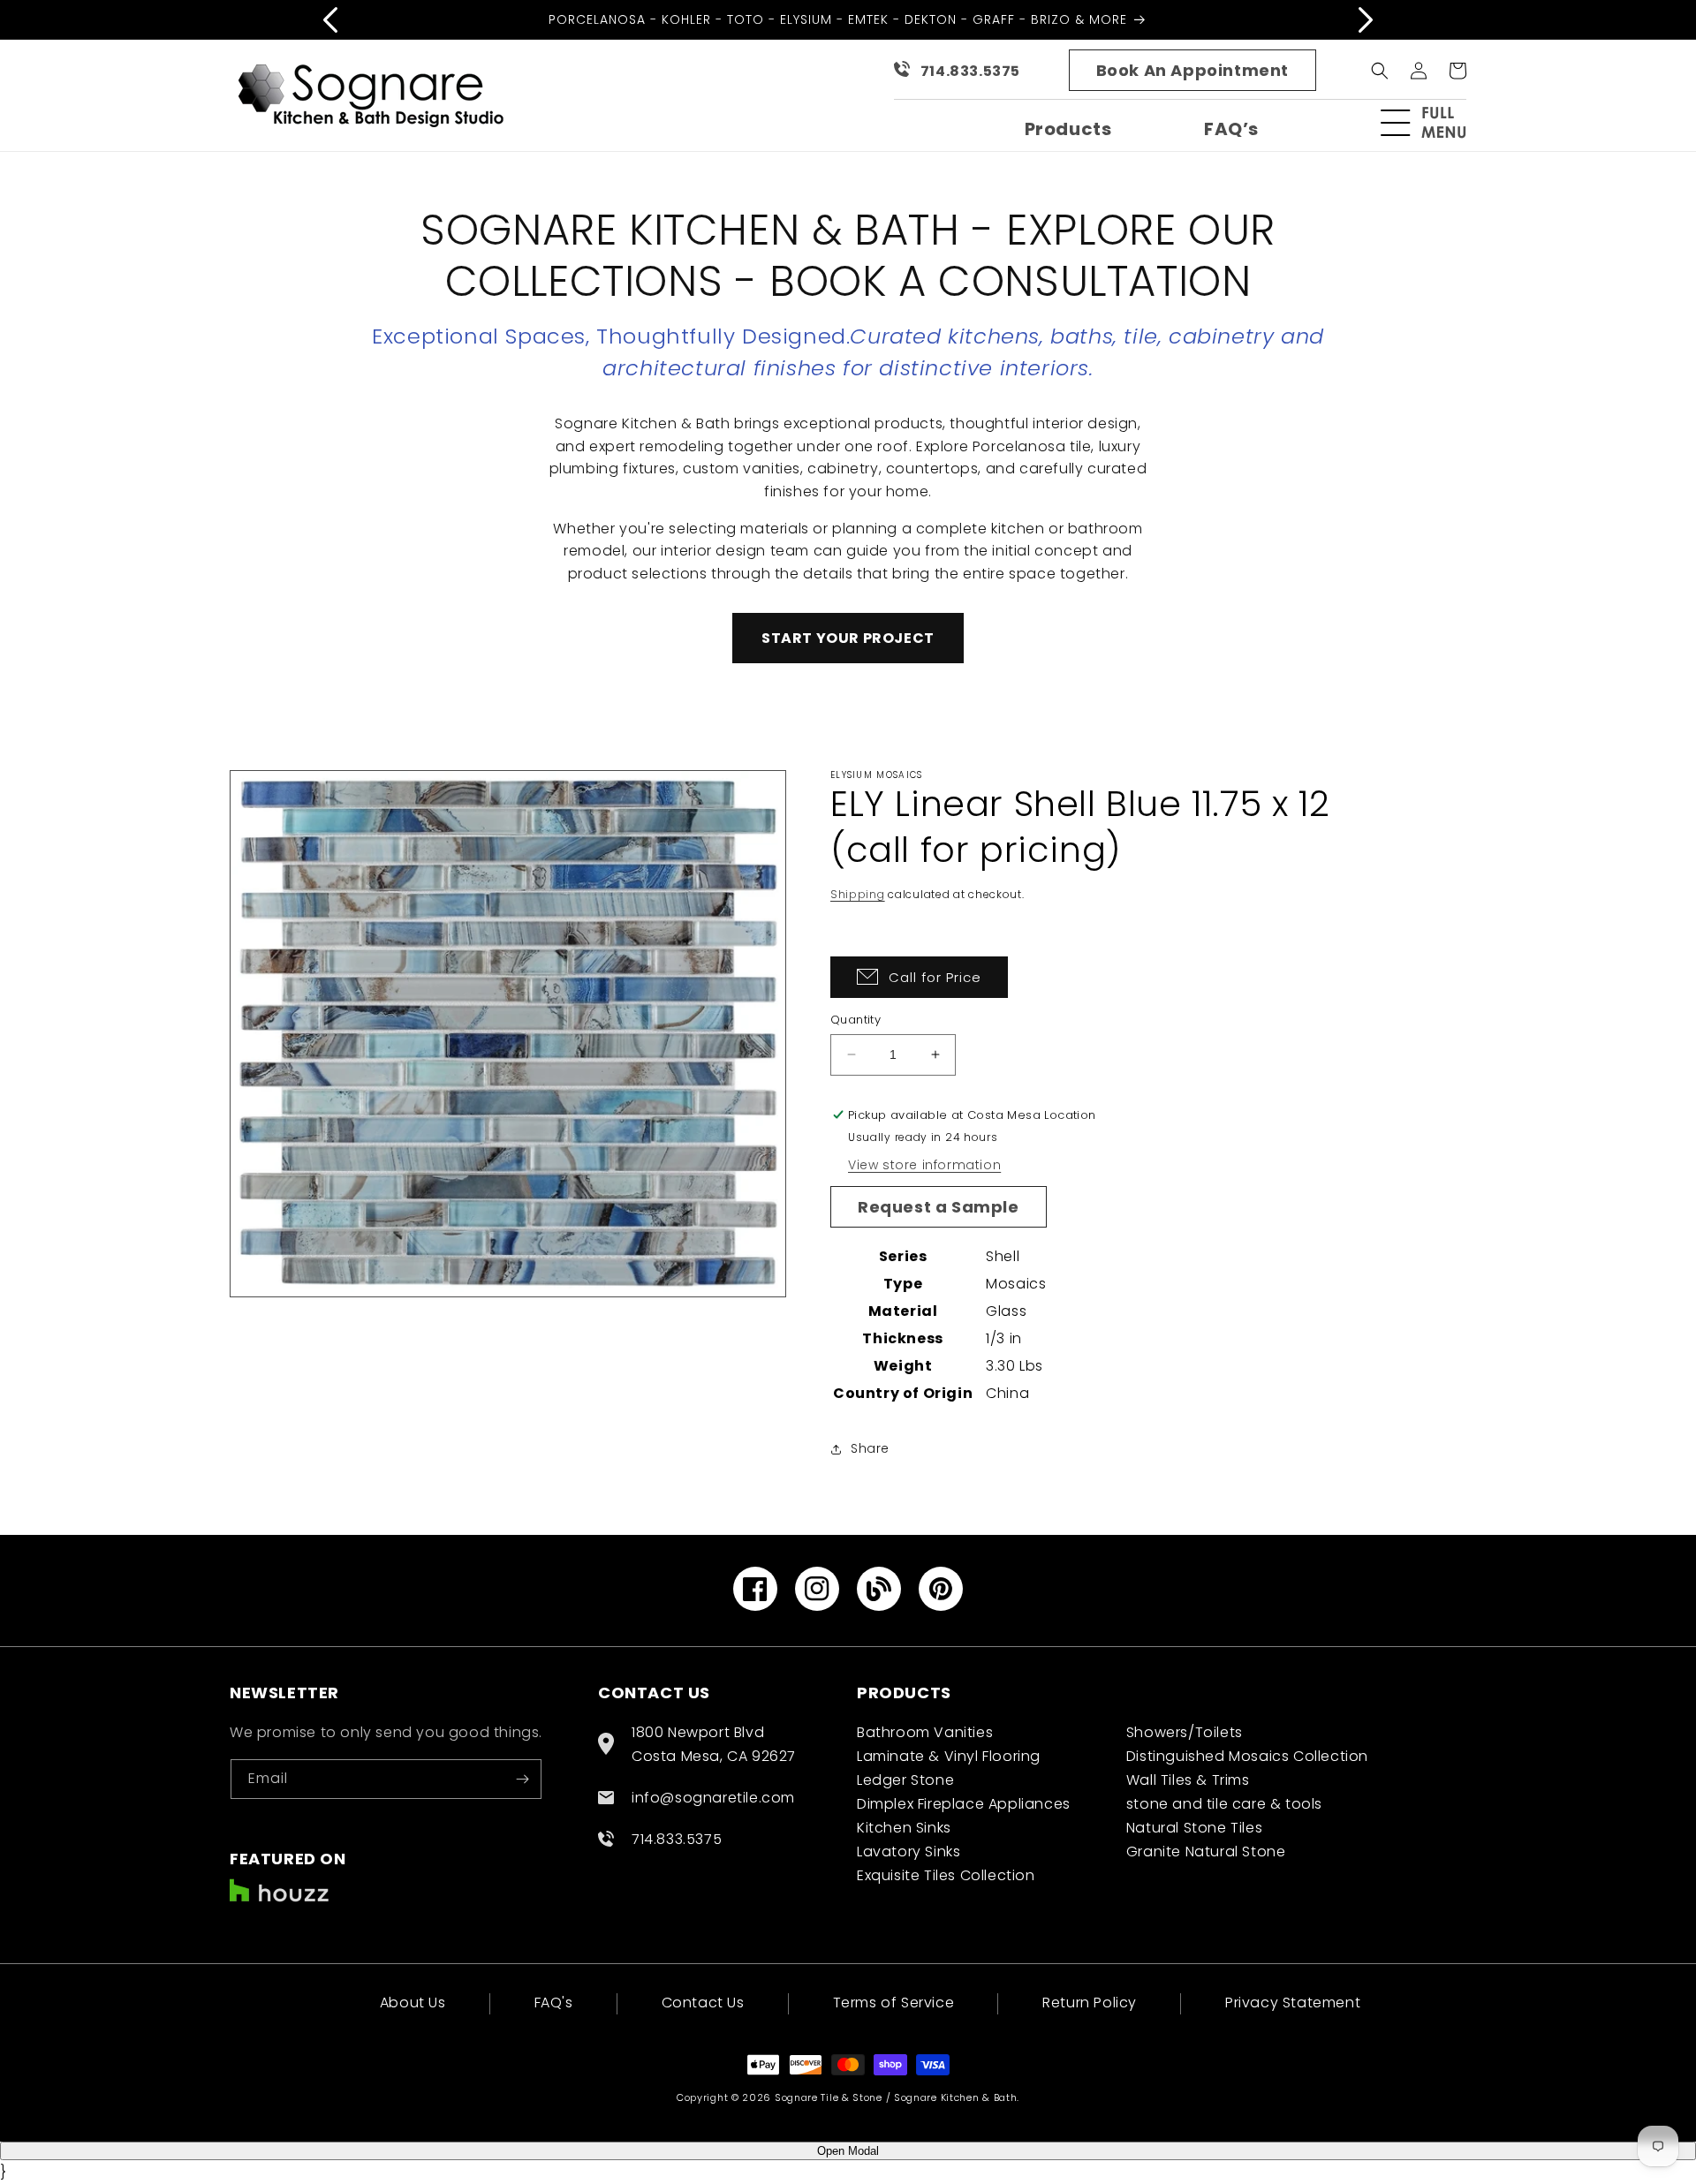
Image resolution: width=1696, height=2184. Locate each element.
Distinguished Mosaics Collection (1247, 1756)
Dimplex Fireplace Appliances (964, 1804)
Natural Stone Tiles (1194, 1828)
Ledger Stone (905, 1780)
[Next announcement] (1366, 19)
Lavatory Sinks (909, 1851)
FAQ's (554, 2003)
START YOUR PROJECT (848, 638)
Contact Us (703, 2003)
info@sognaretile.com (713, 1798)
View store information (924, 1165)
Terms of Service (894, 2003)
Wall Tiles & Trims (1188, 1780)
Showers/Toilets (1185, 1732)
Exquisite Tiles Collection (946, 1875)
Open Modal (848, 2151)
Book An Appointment (1192, 70)
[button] (1431, 123)
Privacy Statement (1293, 2003)
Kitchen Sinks (904, 1828)
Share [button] (870, 1448)
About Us (413, 2004)
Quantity (856, 1020)
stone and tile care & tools (1224, 1804)
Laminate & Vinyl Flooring (949, 1756)
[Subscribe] (522, 1779)
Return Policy (1090, 2003)
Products (1068, 129)
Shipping (858, 894)
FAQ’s (1231, 129)
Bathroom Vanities (925, 1732)
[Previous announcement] (330, 19)
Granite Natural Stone (1206, 1851)
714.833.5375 (970, 71)
